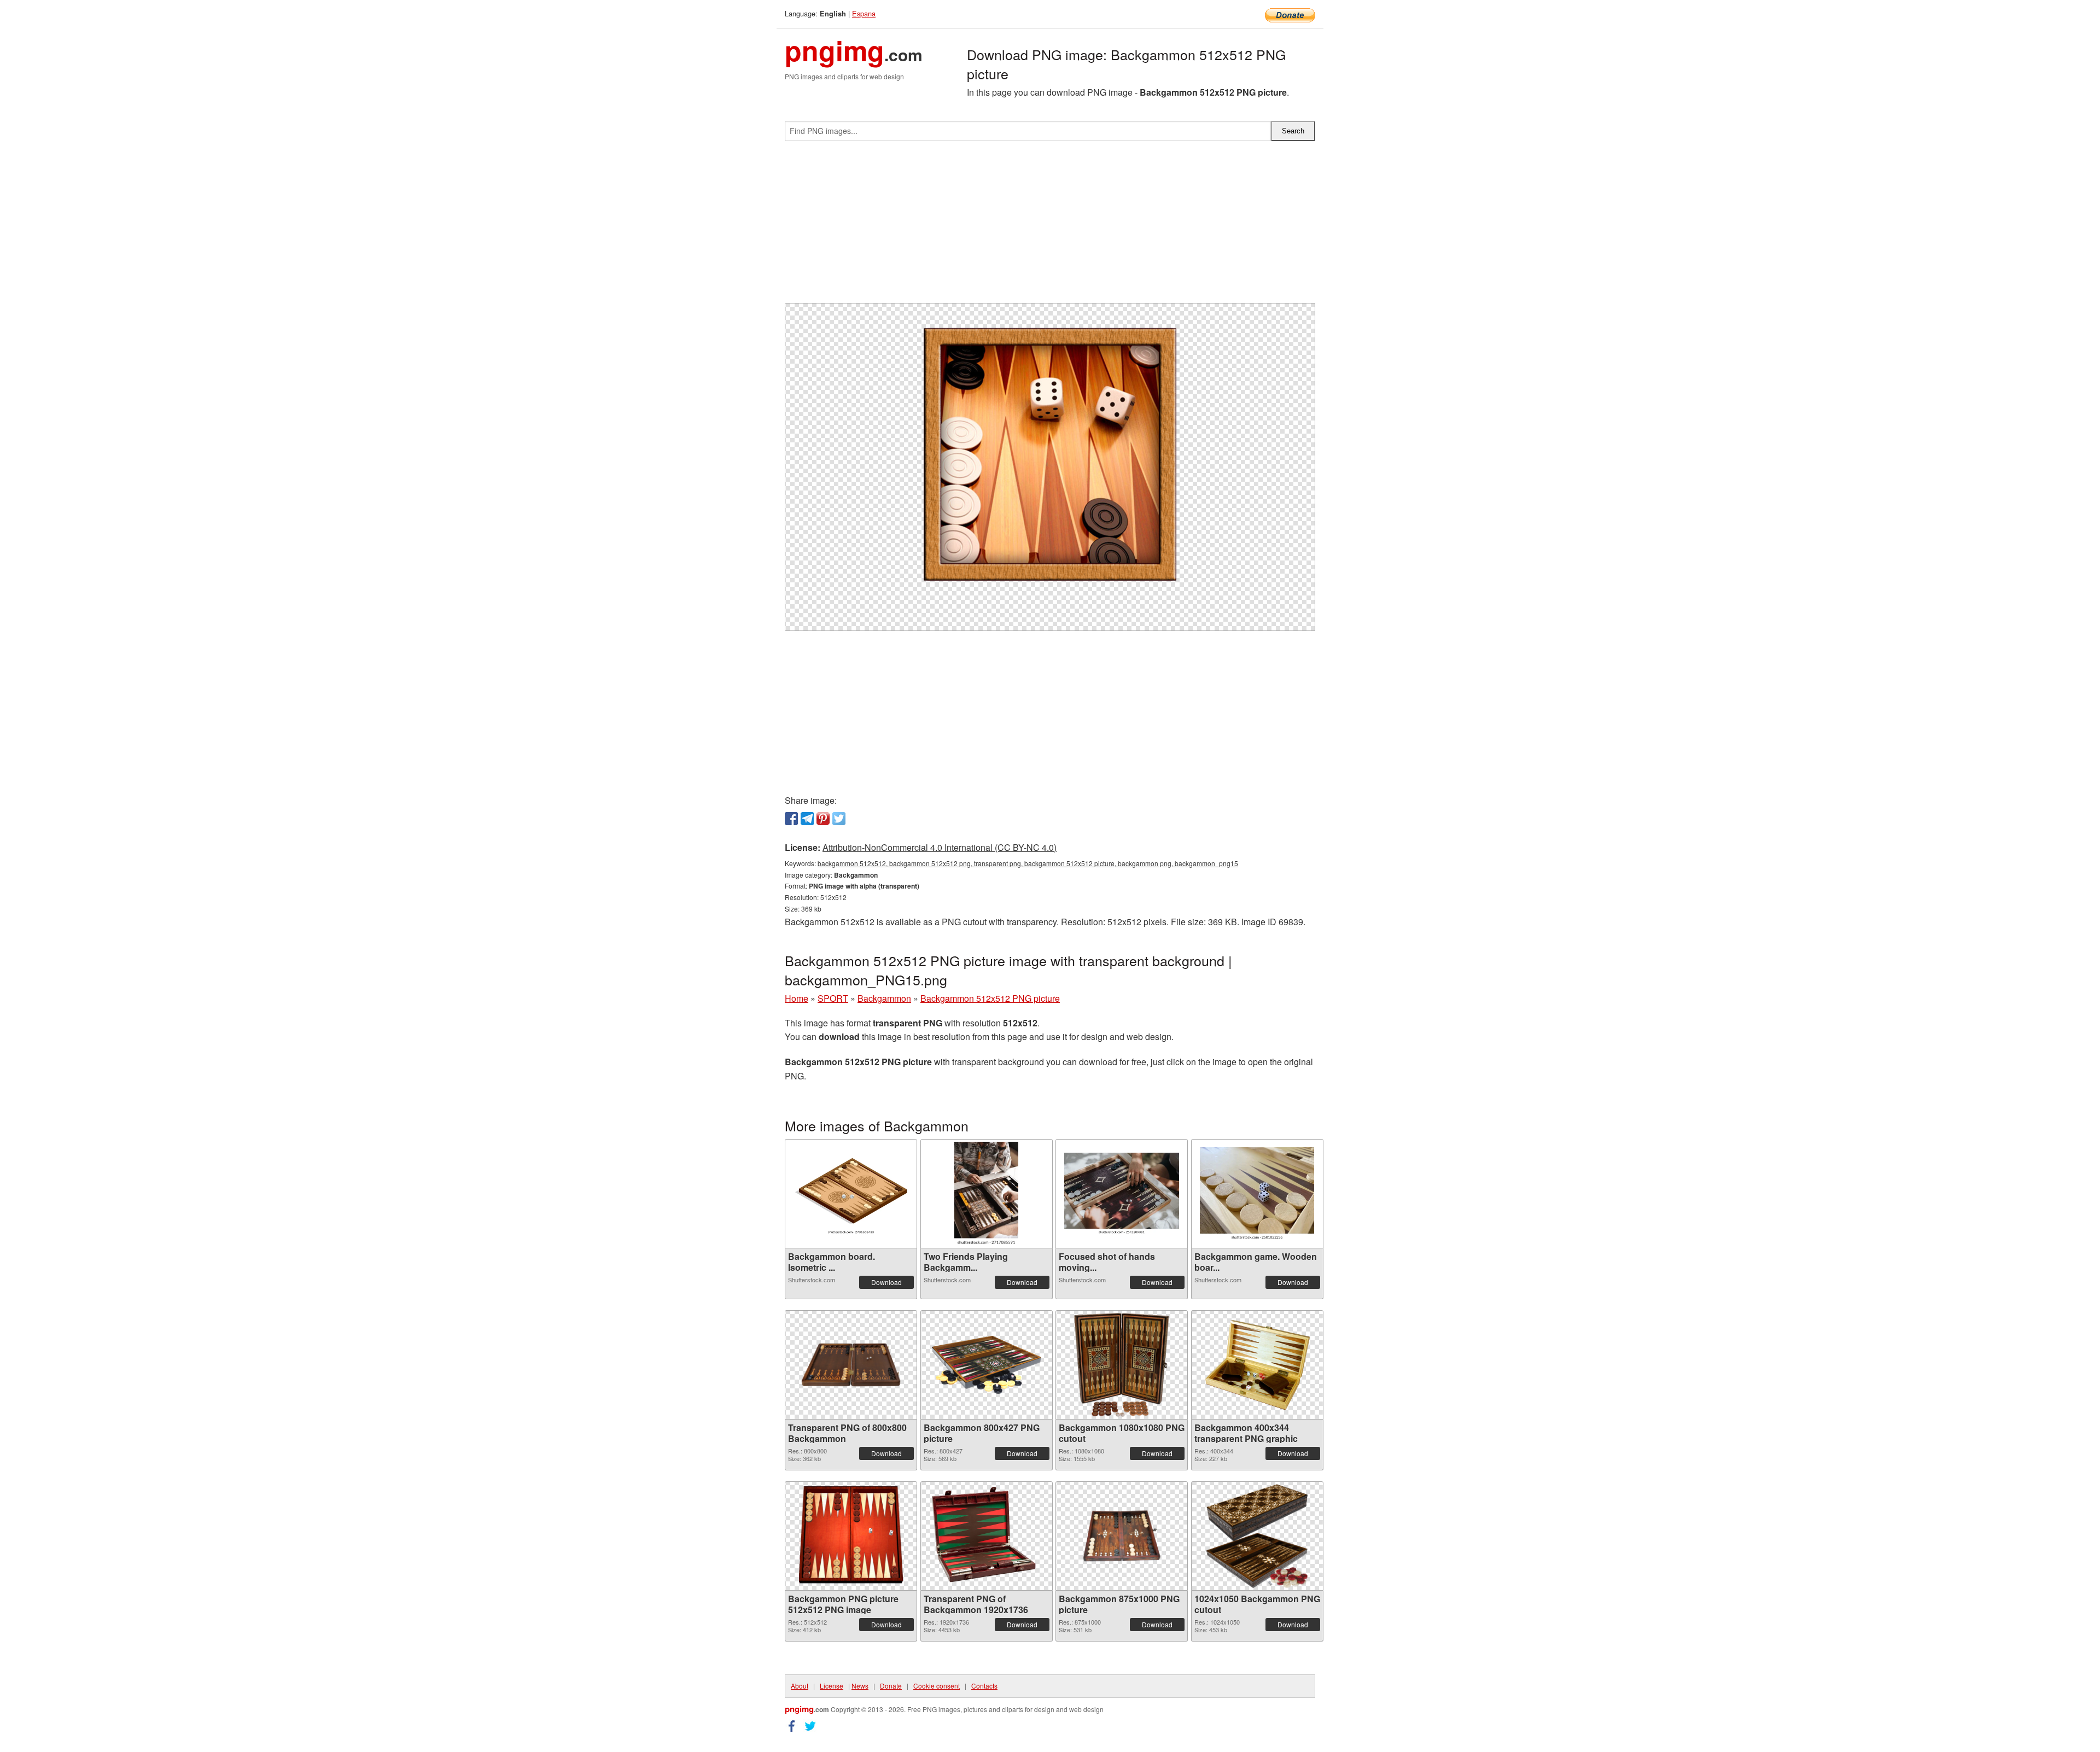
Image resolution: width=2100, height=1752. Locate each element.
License (832, 1686)
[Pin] (823, 819)
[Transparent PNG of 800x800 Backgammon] (851, 1365)
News (860, 1686)
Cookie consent (937, 1686)
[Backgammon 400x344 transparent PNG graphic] (1257, 1365)
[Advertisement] (1050, 226)
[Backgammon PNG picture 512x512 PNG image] (851, 1536)
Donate (891, 1686)
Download (886, 1282)
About (800, 1686)
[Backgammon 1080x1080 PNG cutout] (1122, 1365)
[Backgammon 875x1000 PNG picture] (1122, 1536)
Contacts (984, 1686)
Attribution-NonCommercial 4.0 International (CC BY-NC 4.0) (940, 847)
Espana (864, 13)
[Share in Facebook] (791, 819)
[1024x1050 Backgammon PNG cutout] (1257, 1536)
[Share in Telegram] (807, 819)
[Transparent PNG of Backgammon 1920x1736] (987, 1536)
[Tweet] (839, 819)
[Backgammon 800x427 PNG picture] (987, 1365)
